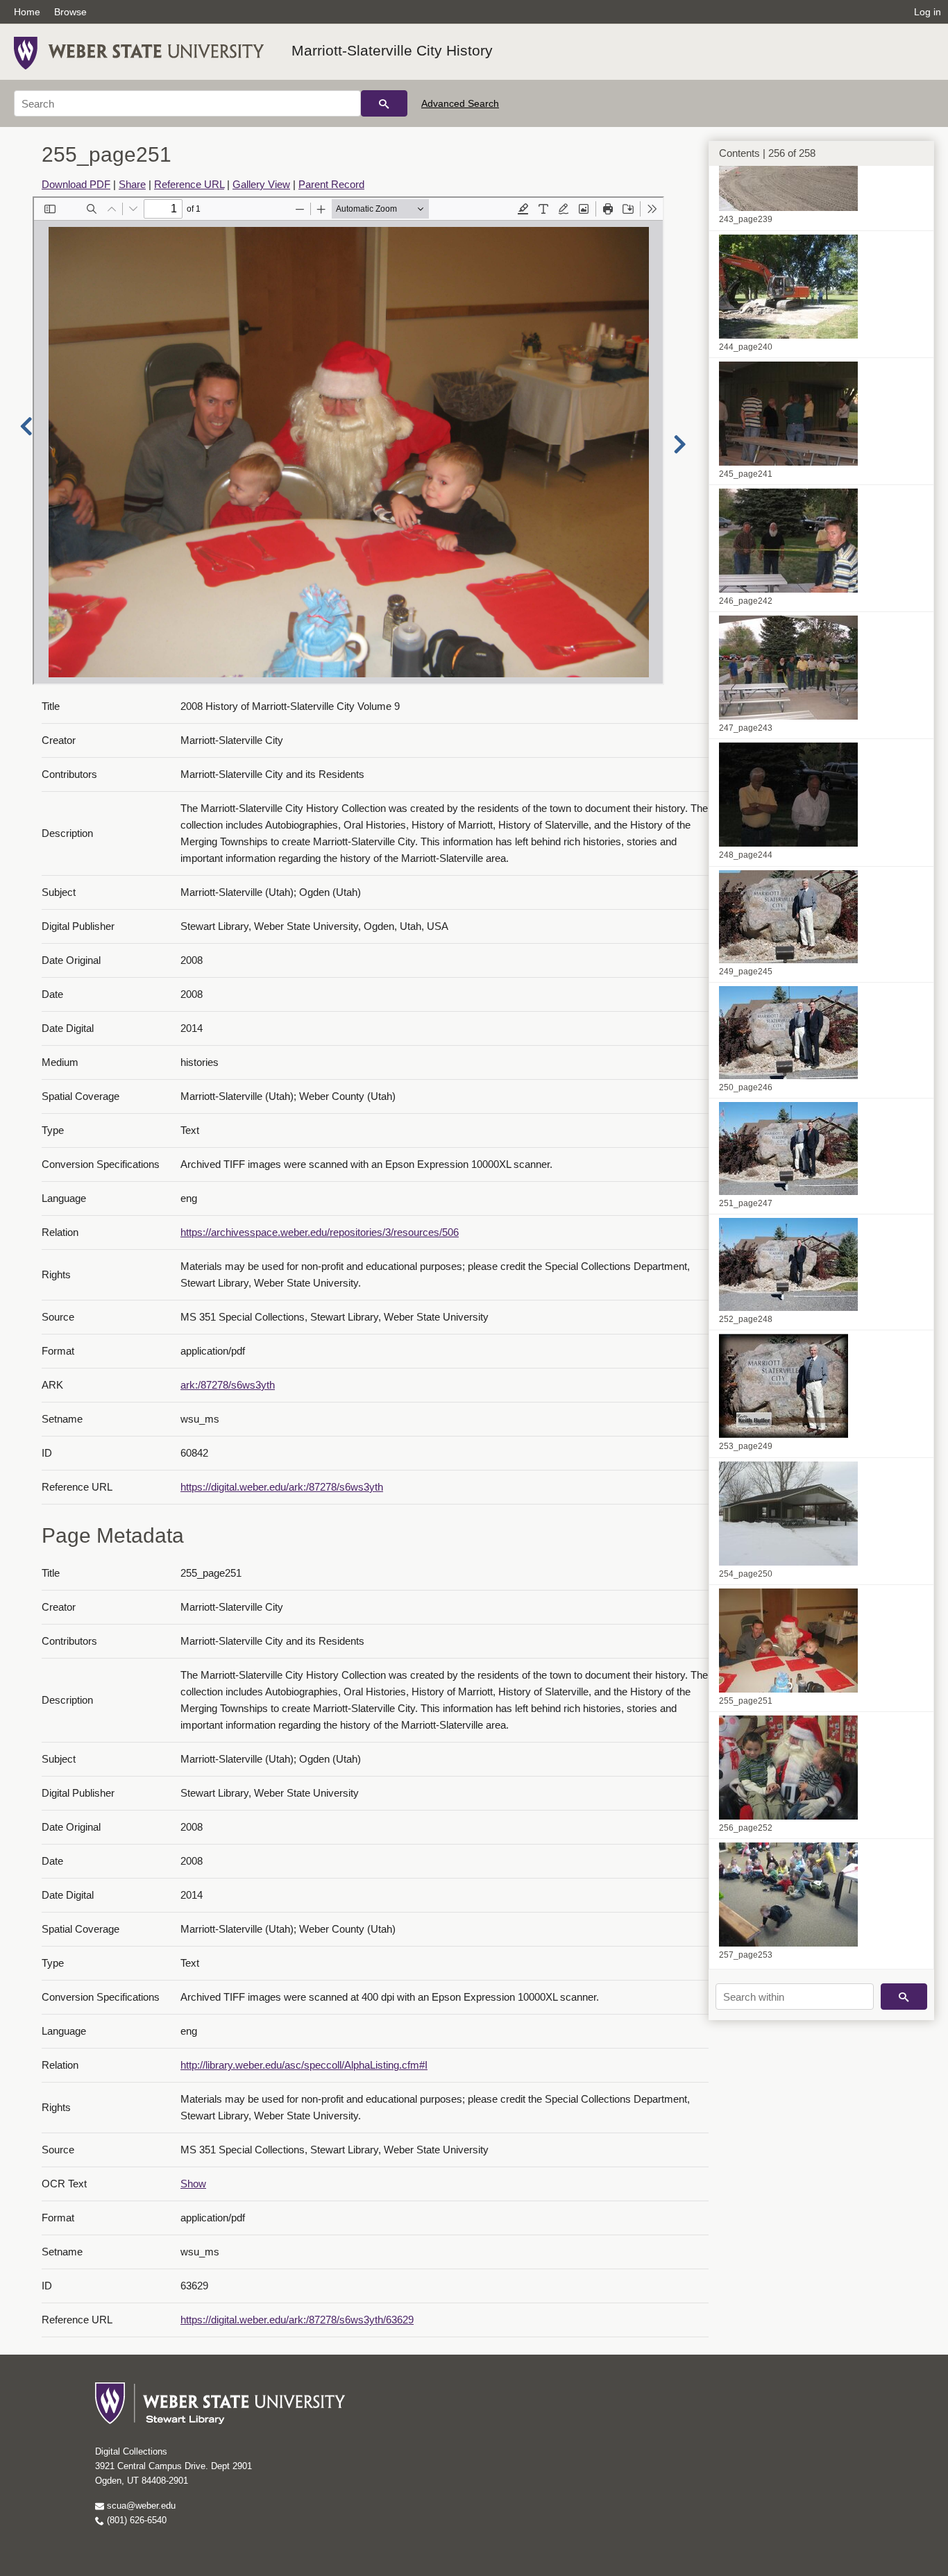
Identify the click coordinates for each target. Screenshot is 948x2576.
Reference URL (189, 184)
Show (193, 2184)
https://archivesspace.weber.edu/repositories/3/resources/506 (320, 1232)
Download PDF (76, 184)
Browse (70, 12)
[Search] (384, 103)
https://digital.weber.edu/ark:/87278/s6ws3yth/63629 (297, 2320)
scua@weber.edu (140, 2506)
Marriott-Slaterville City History (392, 50)
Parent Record (331, 184)
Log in (928, 12)
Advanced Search (460, 103)
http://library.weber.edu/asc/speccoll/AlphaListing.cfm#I (304, 2065)
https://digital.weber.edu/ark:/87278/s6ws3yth (282, 1487)
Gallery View (261, 184)
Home (27, 12)
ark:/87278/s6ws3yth (228, 1385)
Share (132, 184)
